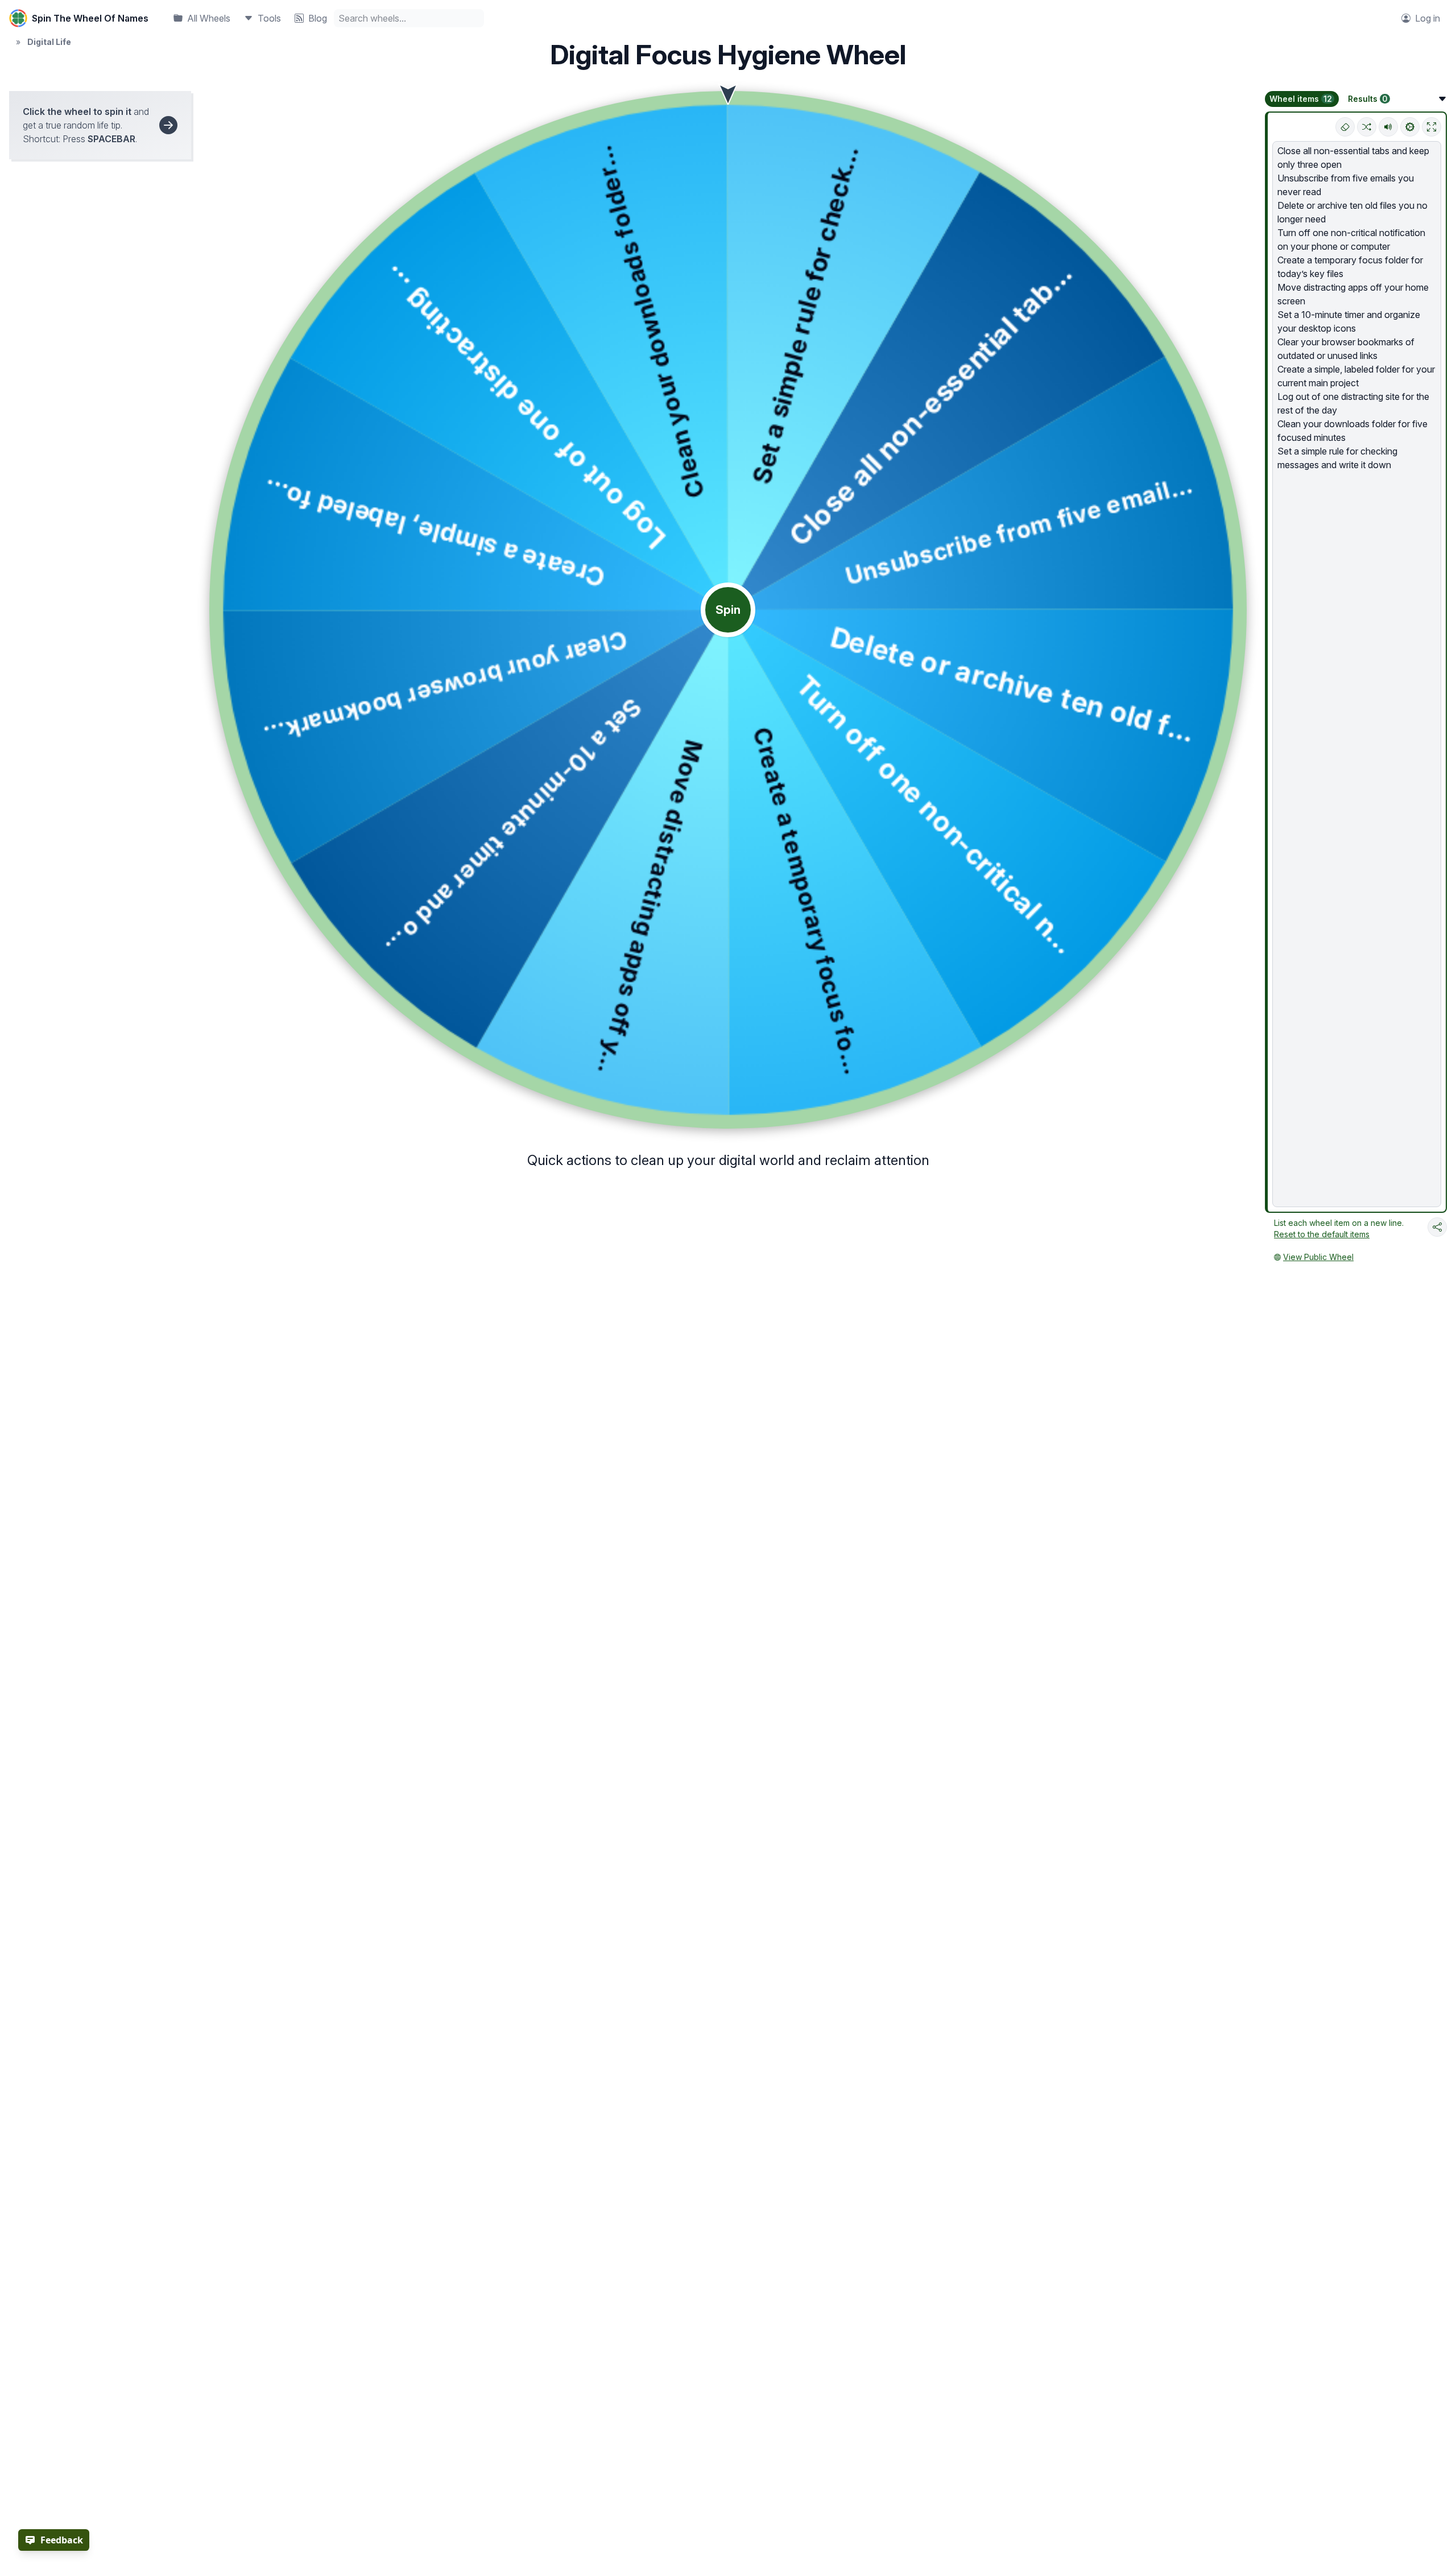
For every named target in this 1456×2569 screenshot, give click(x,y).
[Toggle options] (1442, 99)
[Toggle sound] (1388, 127)
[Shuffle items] (1367, 127)
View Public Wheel (1318, 1257)
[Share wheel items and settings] (1437, 1227)
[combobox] (409, 18)
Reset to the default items (1322, 1234)
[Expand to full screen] (1432, 127)
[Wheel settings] (1410, 127)
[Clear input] (1345, 127)
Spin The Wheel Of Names (90, 18)
